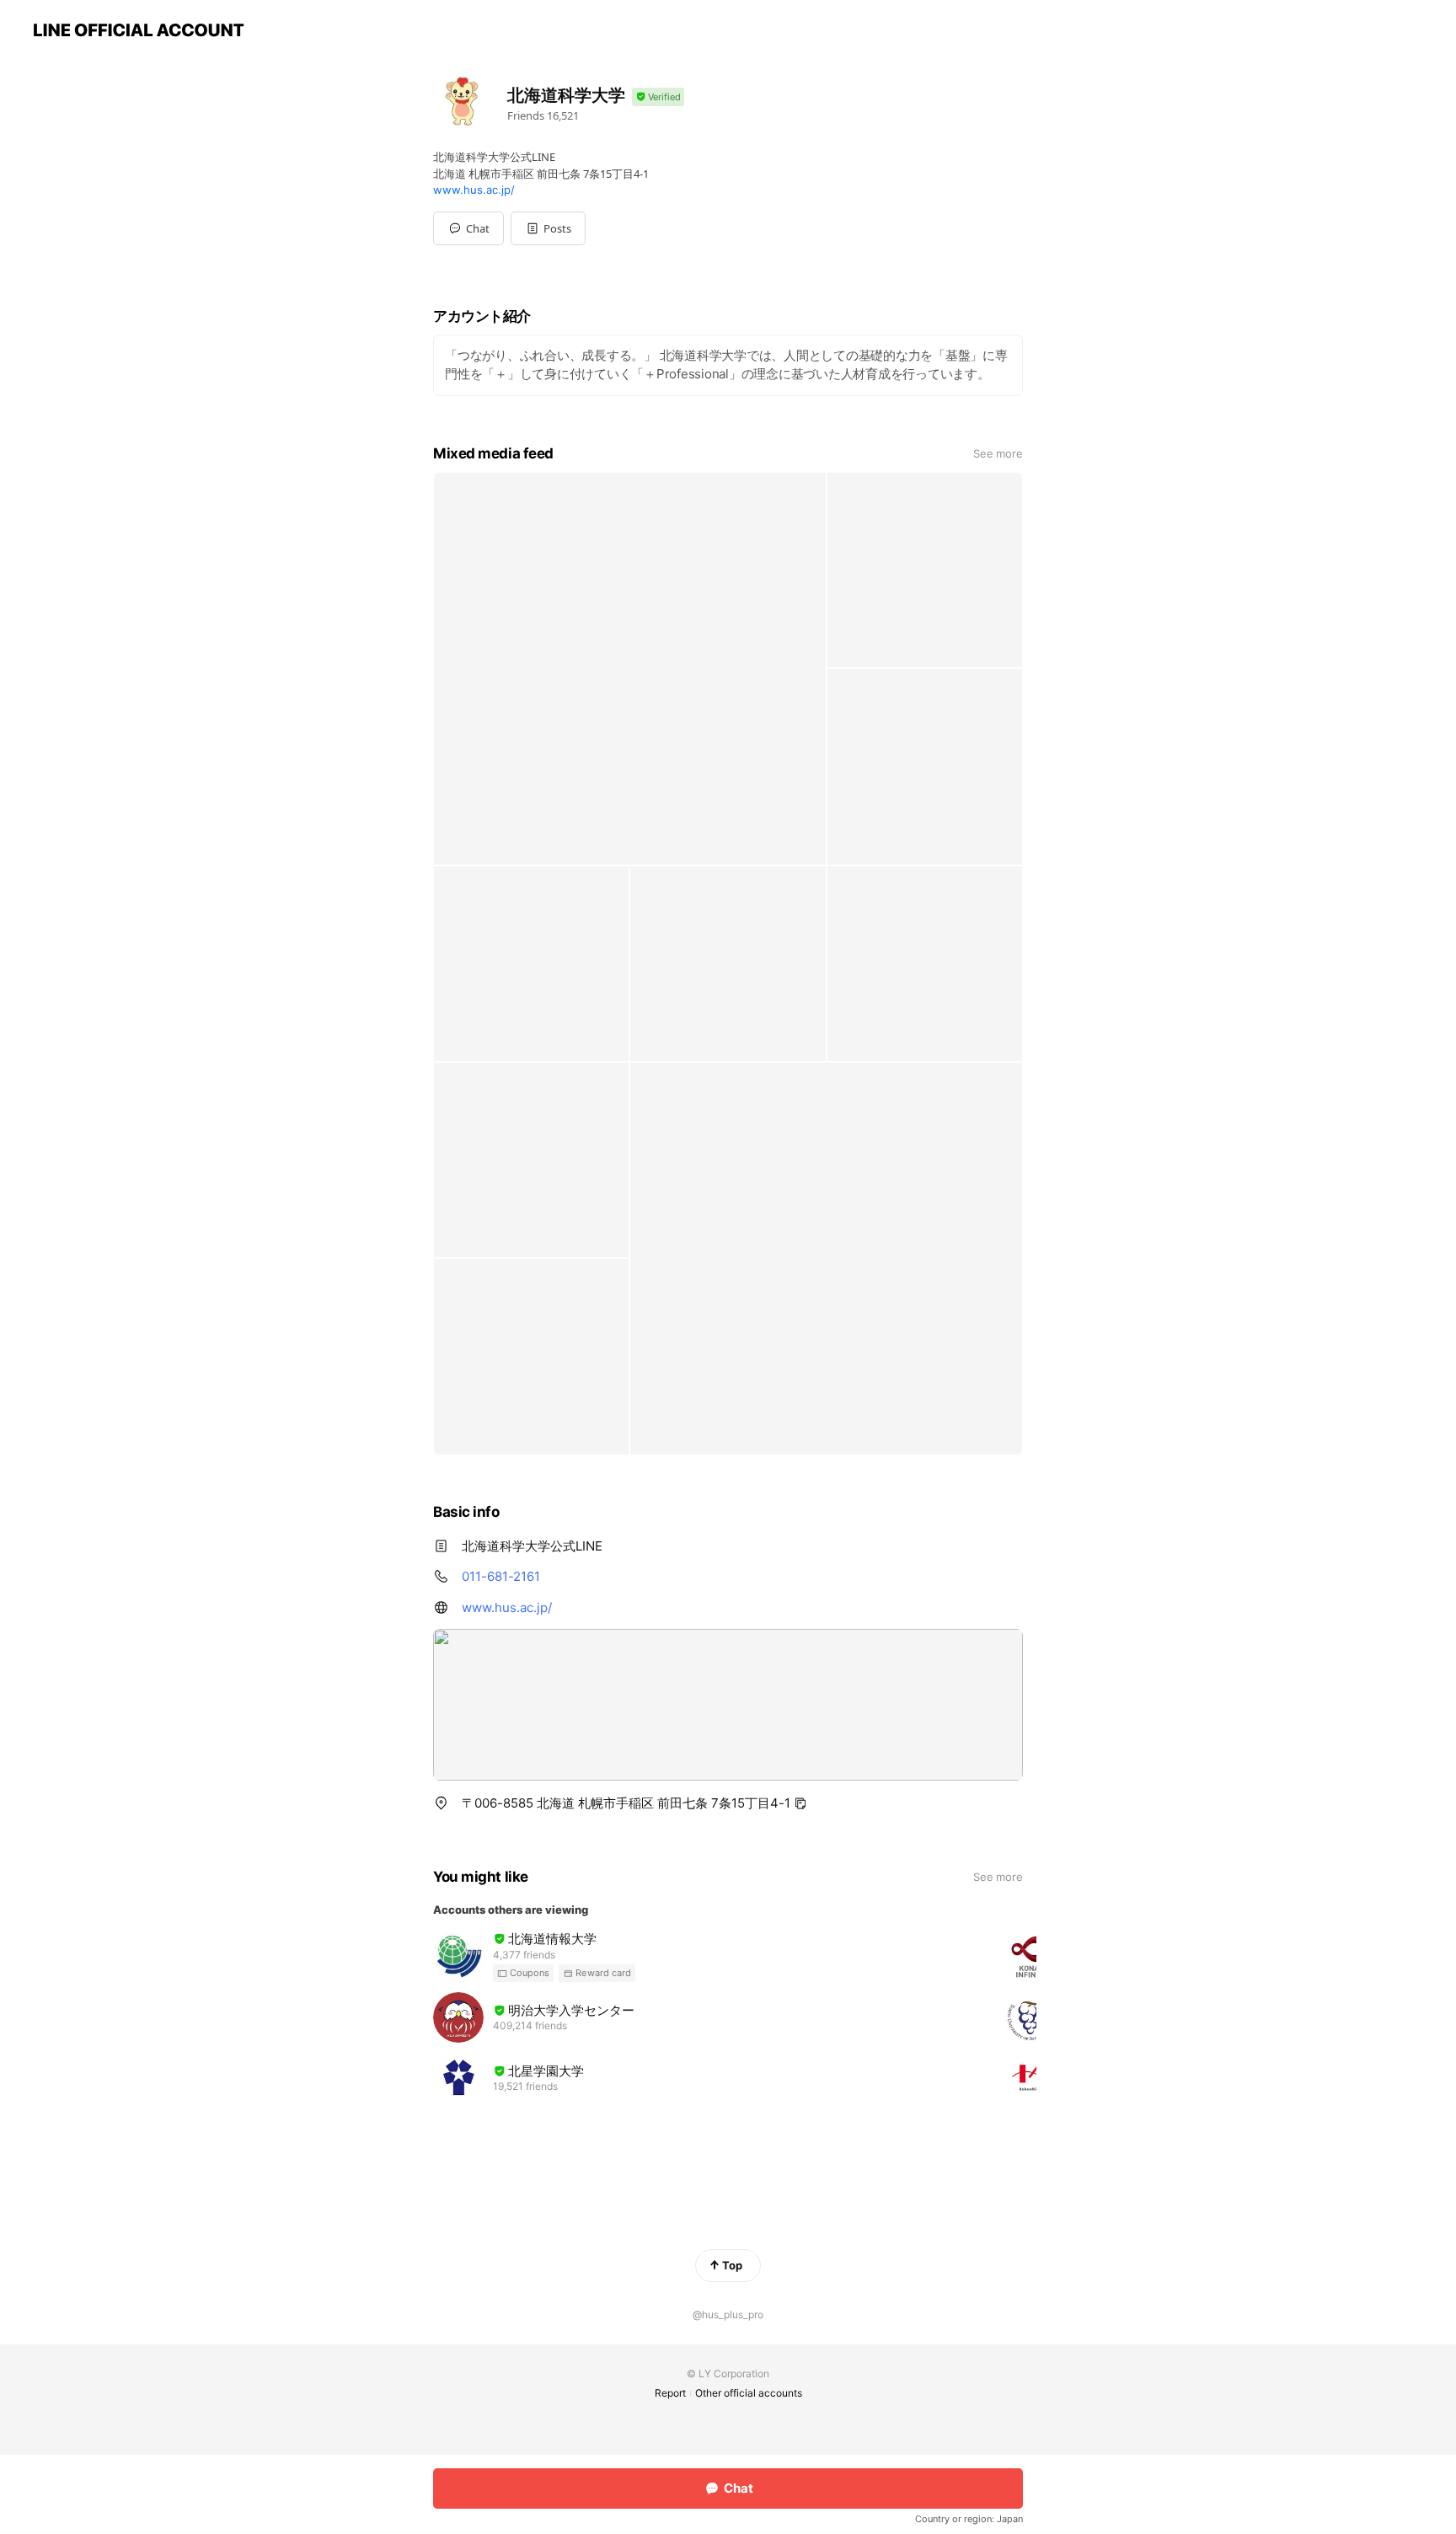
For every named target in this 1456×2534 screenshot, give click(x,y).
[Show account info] (658, 97)
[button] (548, 228)
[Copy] (800, 1803)
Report (670, 2393)
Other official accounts (749, 2393)
